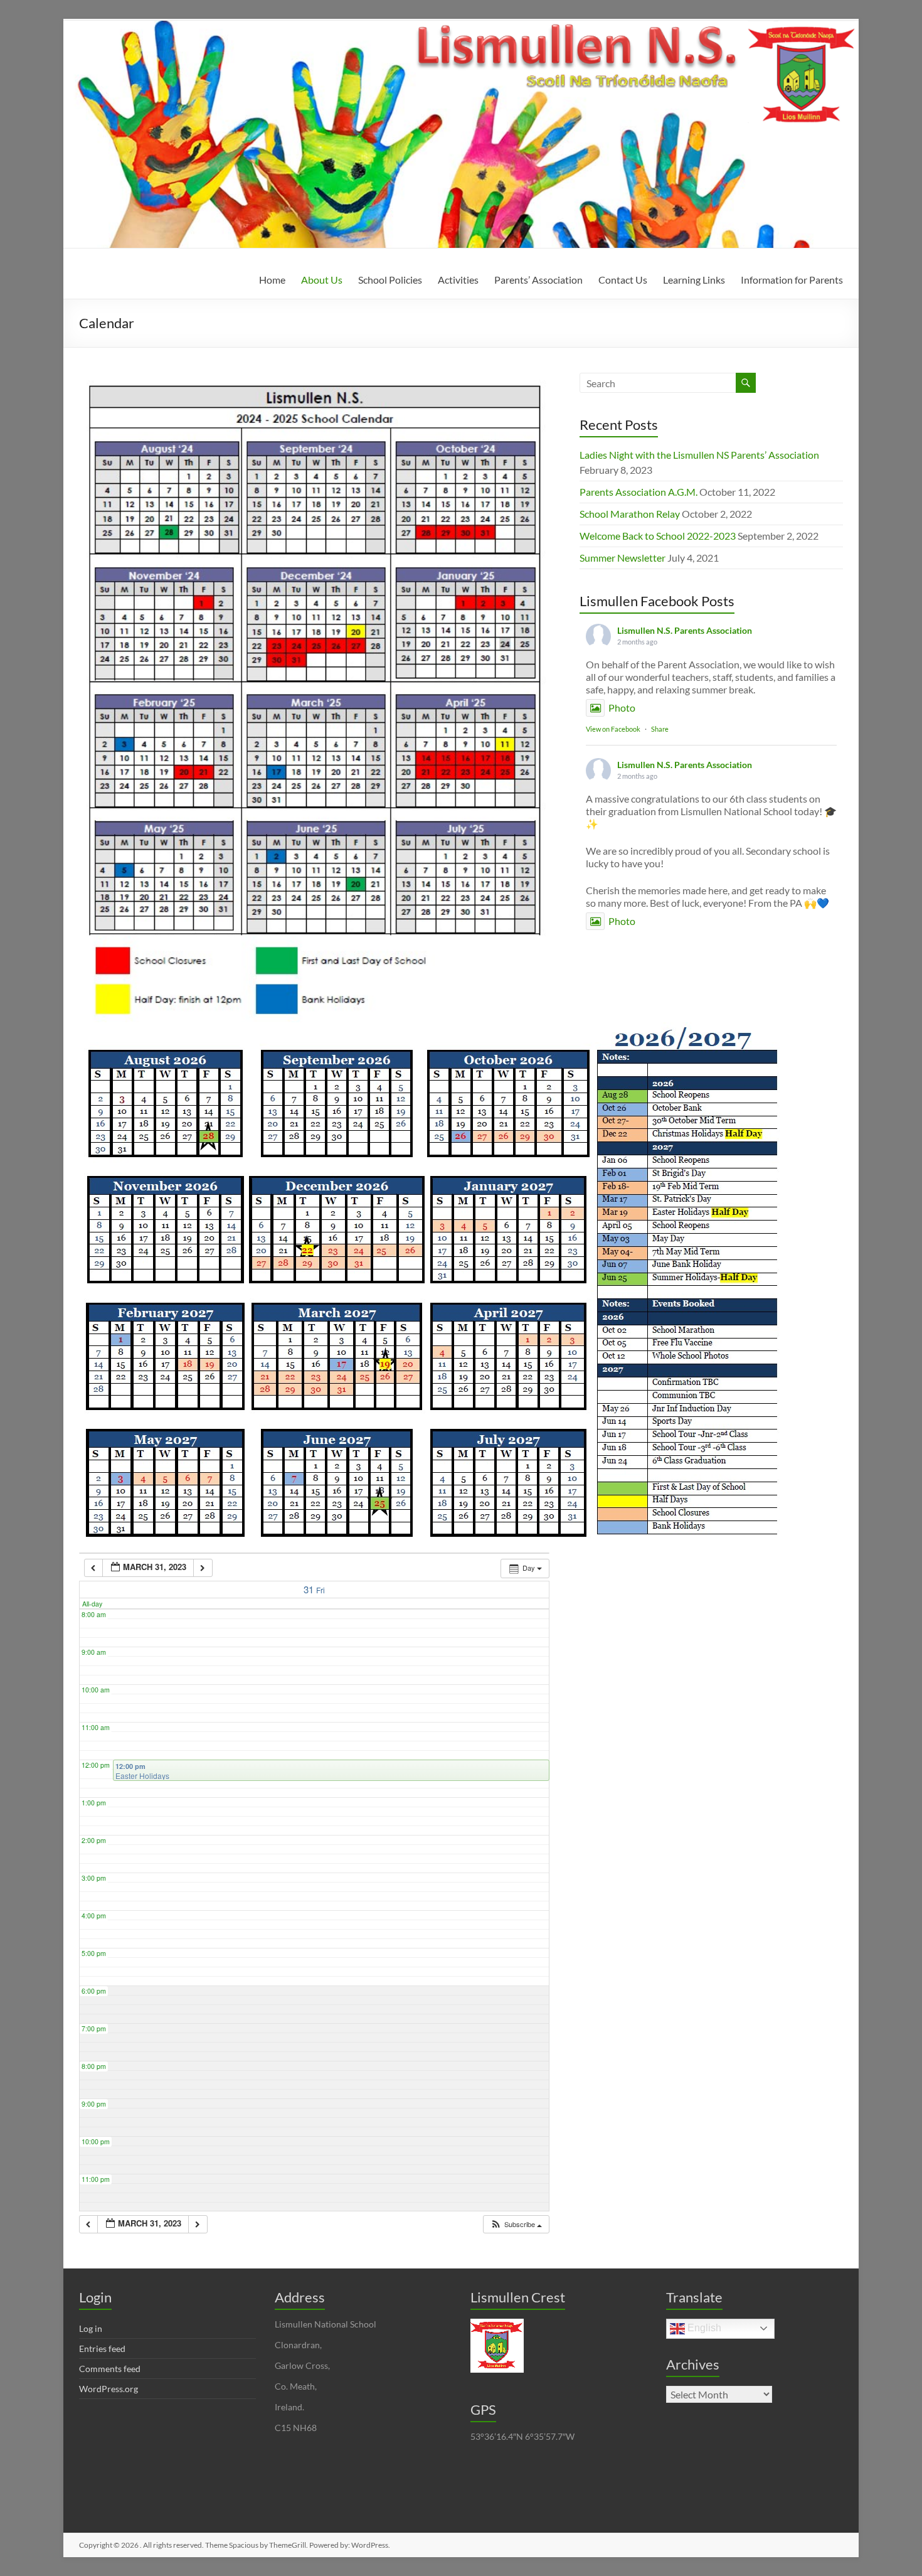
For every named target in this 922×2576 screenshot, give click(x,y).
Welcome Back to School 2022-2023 (658, 536)
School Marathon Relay (630, 514)
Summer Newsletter (623, 558)
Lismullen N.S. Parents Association (685, 630)
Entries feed (102, 2349)
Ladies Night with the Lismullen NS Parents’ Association (699, 455)
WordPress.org (109, 2389)
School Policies (390, 280)
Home (272, 280)
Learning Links (694, 280)
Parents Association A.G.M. (639, 492)
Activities (458, 280)
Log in (91, 2328)
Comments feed (110, 2369)
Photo (622, 708)
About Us (322, 280)
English (703, 2328)
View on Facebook (613, 729)
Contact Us (623, 280)
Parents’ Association (538, 280)
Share (660, 729)
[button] (516, 2224)
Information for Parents (792, 280)
